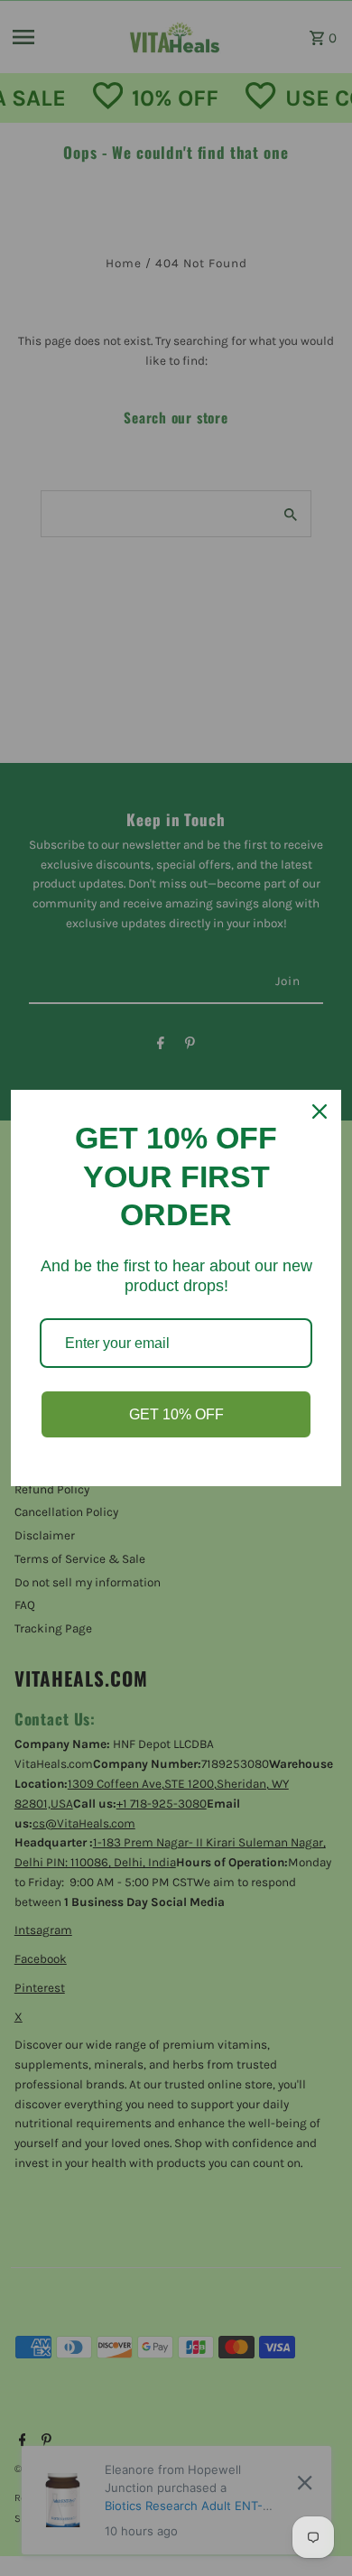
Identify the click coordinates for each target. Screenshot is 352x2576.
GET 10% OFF (176, 1414)
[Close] (320, 1111)
